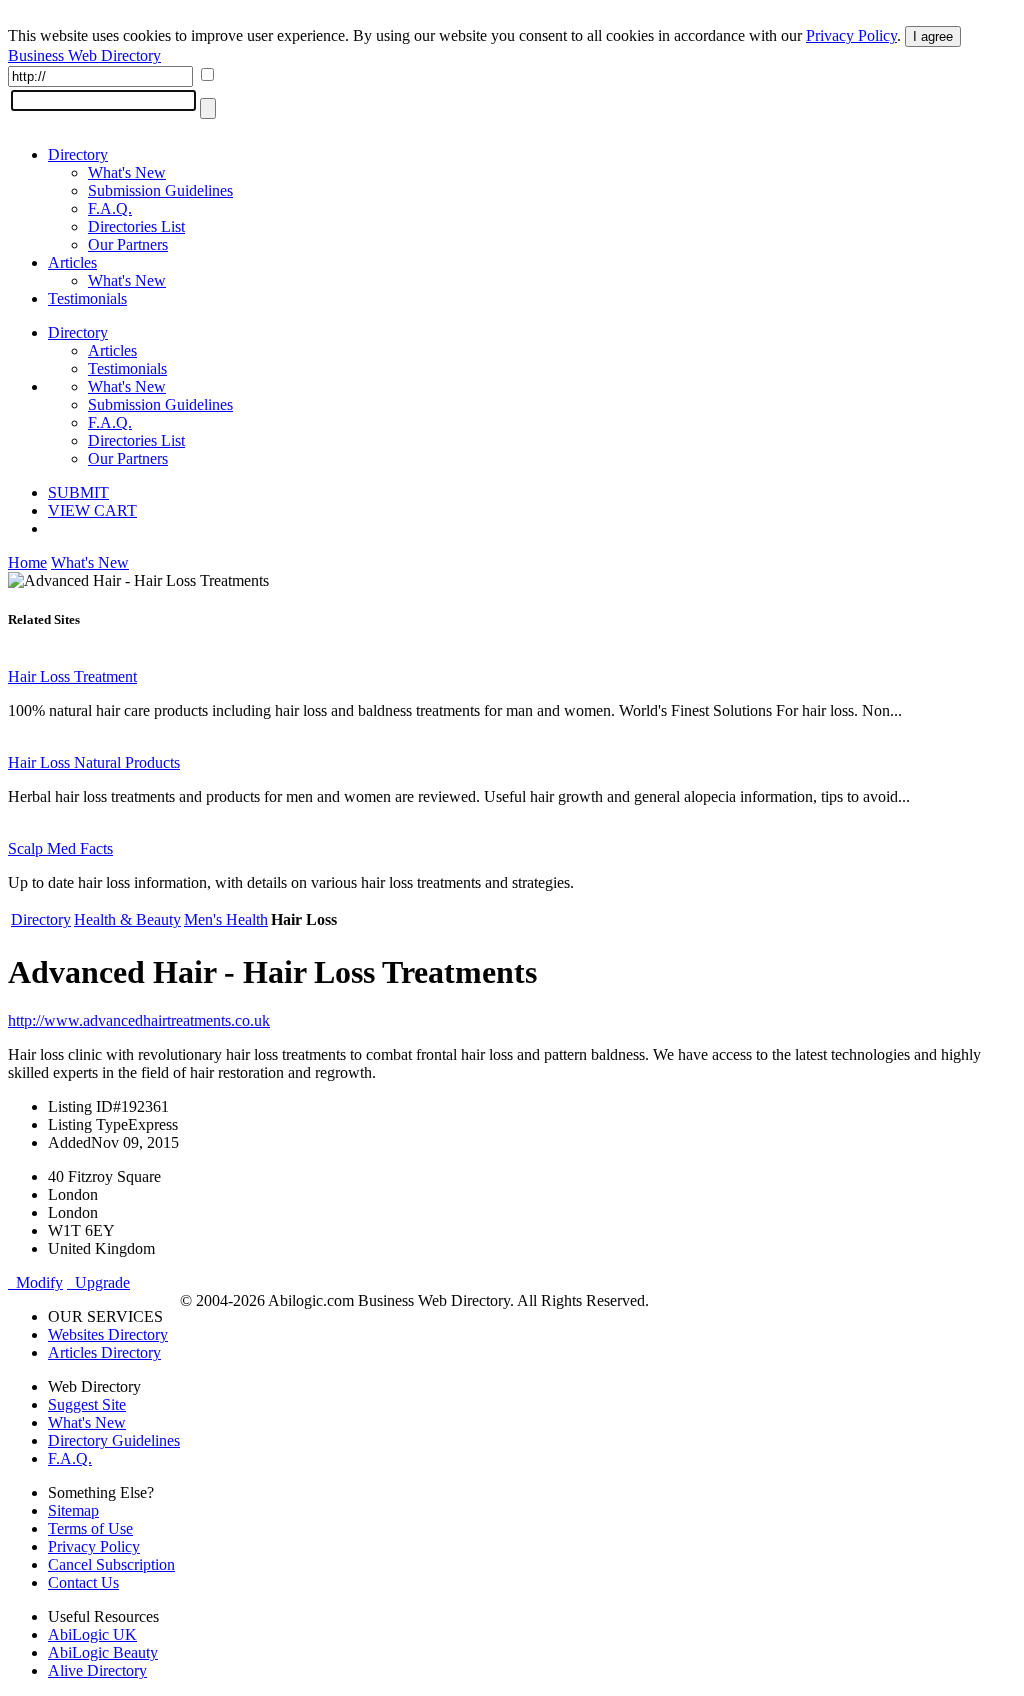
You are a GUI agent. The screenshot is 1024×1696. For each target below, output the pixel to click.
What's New (127, 172)
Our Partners (128, 244)
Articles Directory (104, 1352)
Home (27, 562)
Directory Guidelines (114, 1440)
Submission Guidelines (160, 190)
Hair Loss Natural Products (94, 762)
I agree (933, 36)
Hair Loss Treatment (72, 676)
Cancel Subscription (111, 1564)
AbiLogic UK (92, 1634)
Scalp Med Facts (60, 848)
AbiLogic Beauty (103, 1652)
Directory (78, 154)
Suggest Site (87, 1404)
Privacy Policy (851, 35)
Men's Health (226, 919)
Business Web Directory (84, 55)
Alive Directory (97, 1670)
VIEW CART (92, 510)
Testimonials (87, 298)
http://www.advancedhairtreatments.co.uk (139, 1020)
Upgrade (98, 1282)
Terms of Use (90, 1528)
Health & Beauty (127, 919)
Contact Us (83, 1582)
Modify (35, 1282)
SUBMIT (78, 492)
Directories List (136, 226)
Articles (72, 262)
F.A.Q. (110, 208)
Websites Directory (108, 1334)
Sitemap (73, 1510)
